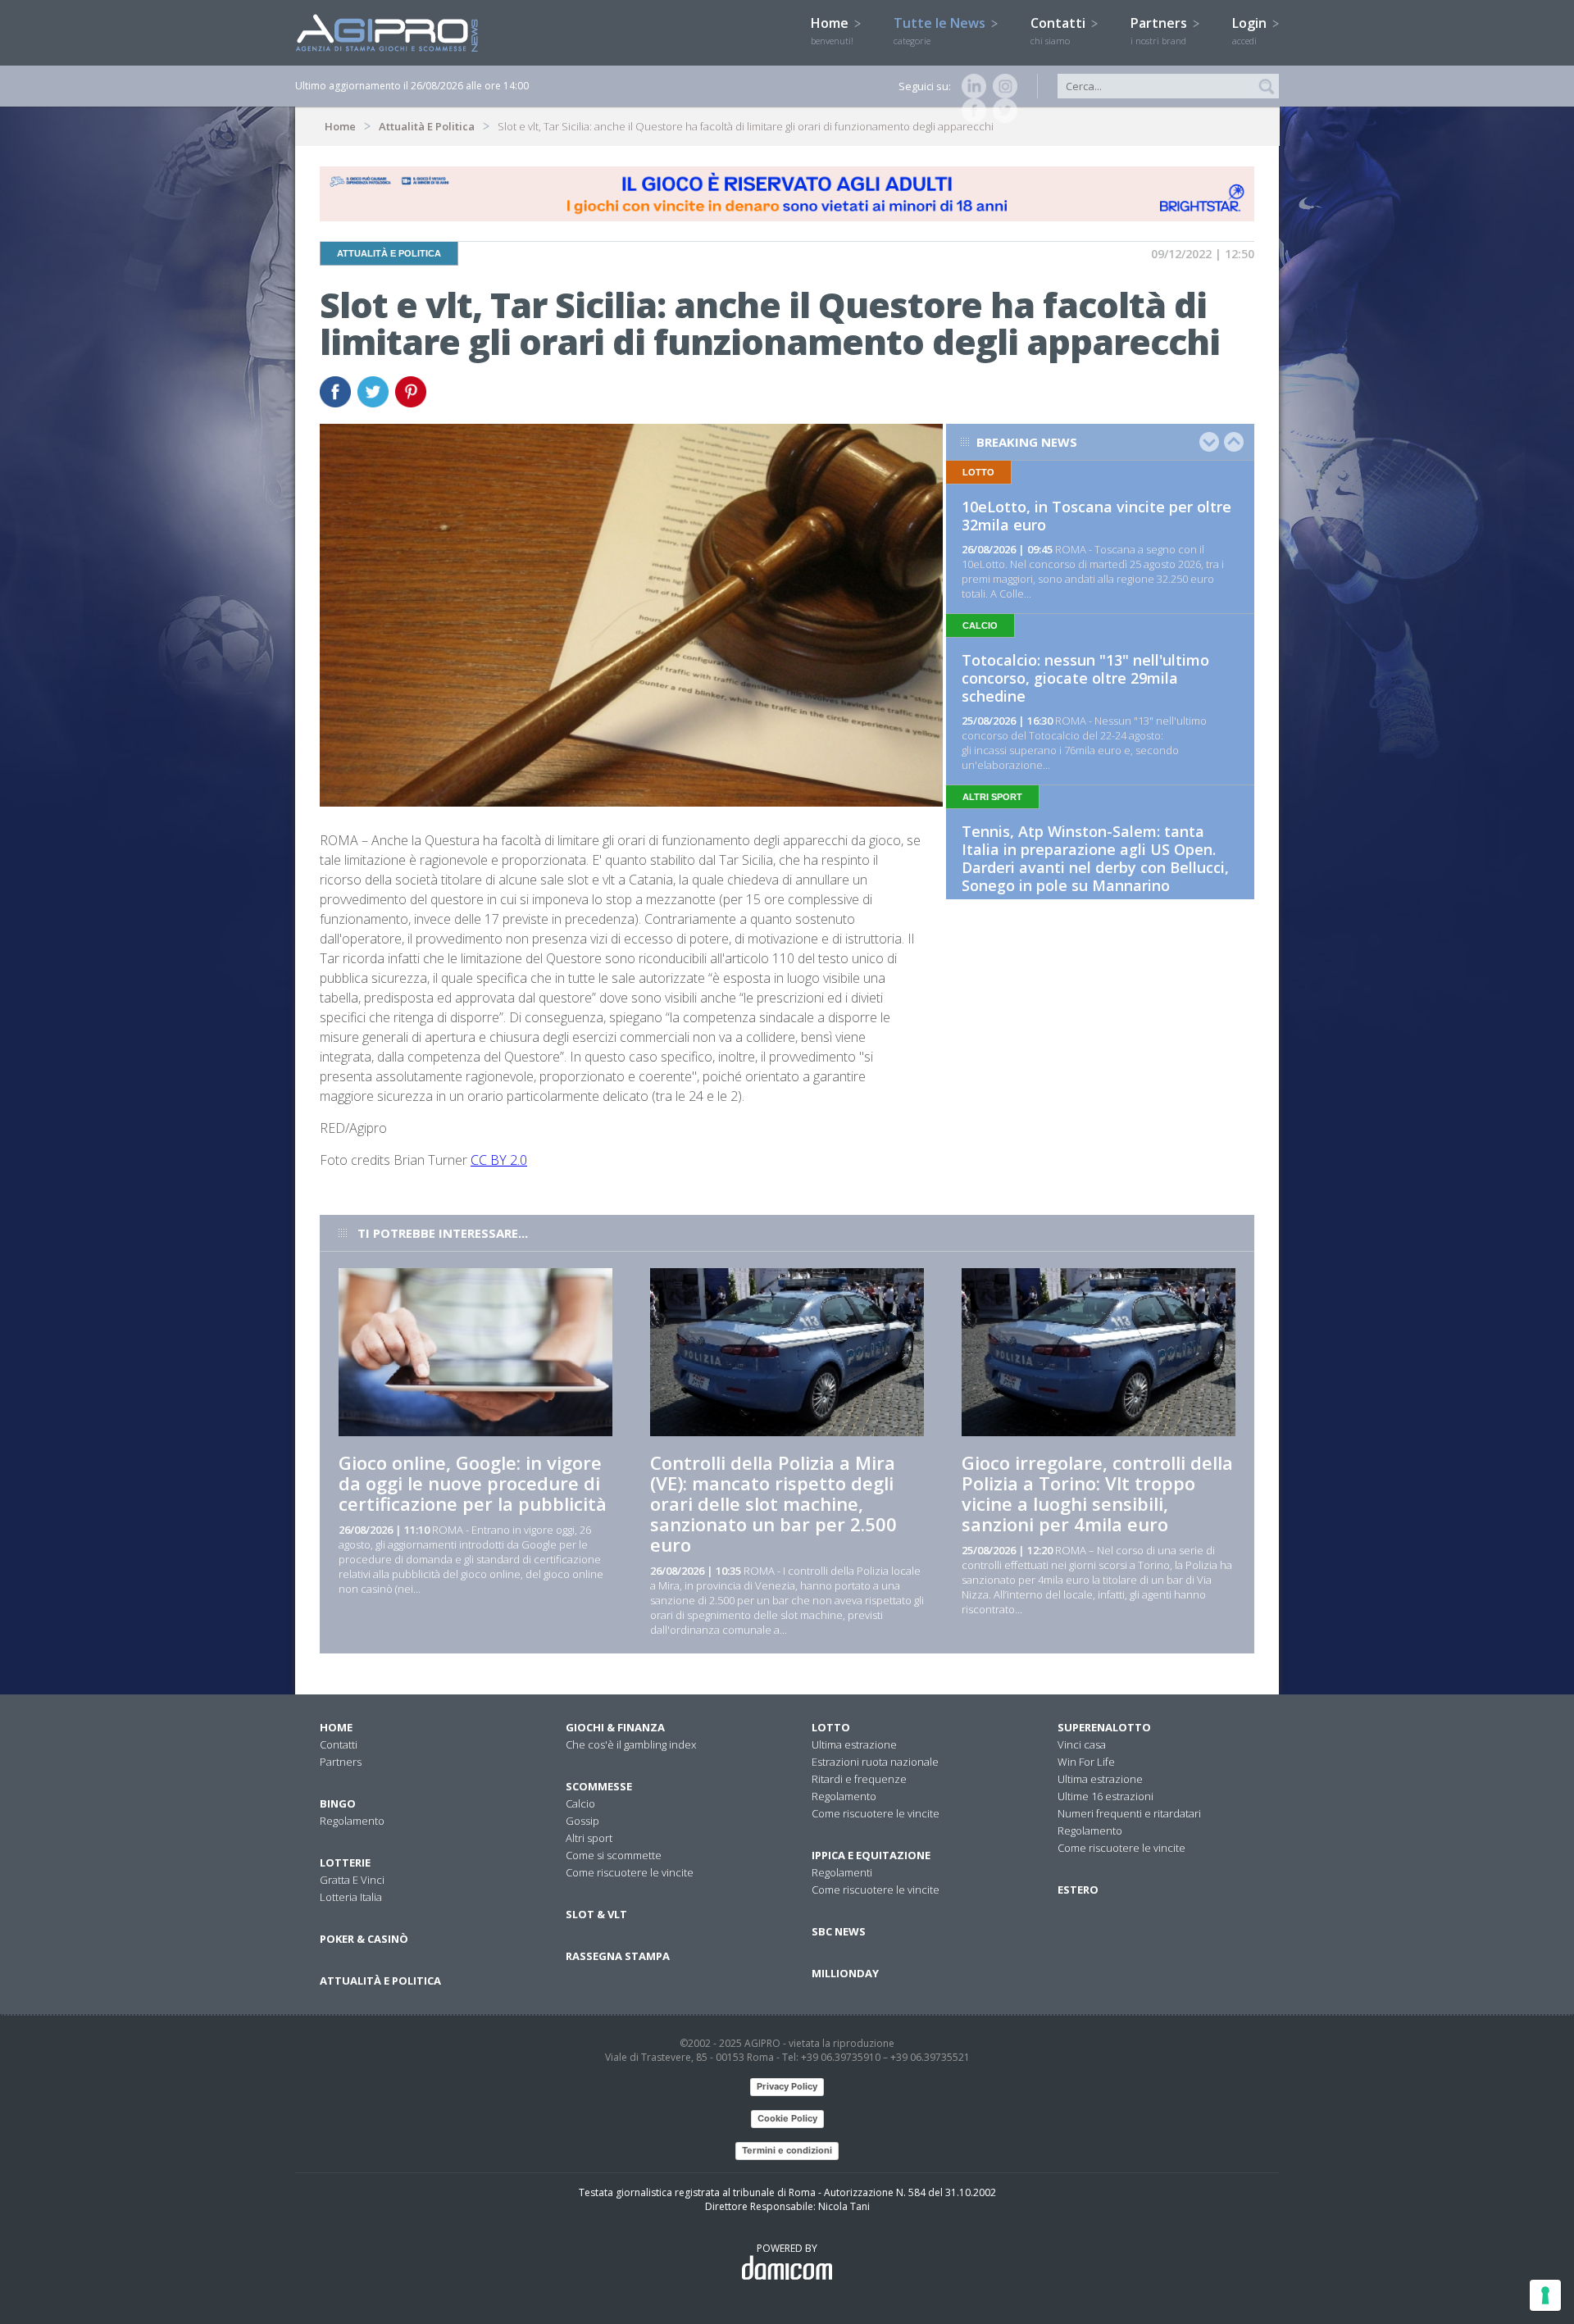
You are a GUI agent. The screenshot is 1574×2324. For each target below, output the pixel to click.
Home (832, 30)
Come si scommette (614, 1855)
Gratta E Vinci (352, 1880)
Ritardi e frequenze (859, 1779)
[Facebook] (971, 111)
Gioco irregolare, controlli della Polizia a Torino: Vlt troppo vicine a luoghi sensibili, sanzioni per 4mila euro (1097, 1493)
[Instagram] (1002, 86)
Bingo (338, 1803)
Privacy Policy (787, 2086)
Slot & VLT (596, 1914)
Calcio (580, 1803)
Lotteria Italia (351, 1897)
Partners (1160, 30)
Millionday (845, 1973)
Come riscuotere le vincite (630, 1872)
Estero (1078, 1890)
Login (1251, 30)
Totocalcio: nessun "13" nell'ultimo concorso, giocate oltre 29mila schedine (1085, 678)
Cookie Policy (787, 2118)
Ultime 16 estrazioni (1105, 1796)
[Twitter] (1002, 111)
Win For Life (1086, 1762)
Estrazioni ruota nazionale (875, 1762)
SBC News (839, 1931)
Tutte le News (941, 30)
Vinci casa (1082, 1744)
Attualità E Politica (427, 126)
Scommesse (599, 1786)
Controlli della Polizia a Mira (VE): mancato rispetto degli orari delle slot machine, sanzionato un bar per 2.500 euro (773, 1503)
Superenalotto (1104, 1727)
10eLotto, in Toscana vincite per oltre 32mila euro (1096, 516)
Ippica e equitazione (871, 1855)
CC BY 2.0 (499, 1160)
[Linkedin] (971, 86)
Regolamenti (842, 1872)
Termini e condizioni (787, 2150)
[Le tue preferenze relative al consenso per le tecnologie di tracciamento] (1545, 2295)
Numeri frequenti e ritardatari (1129, 1813)
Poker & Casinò (364, 1939)
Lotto (831, 1727)
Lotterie (345, 1862)
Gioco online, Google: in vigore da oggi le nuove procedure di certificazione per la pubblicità (473, 1483)
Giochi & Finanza (615, 1727)
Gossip (582, 1821)
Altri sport (589, 1838)
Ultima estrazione (854, 1744)
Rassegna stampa (618, 1956)
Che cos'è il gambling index (631, 1744)
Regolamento (352, 1821)
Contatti (1060, 30)
